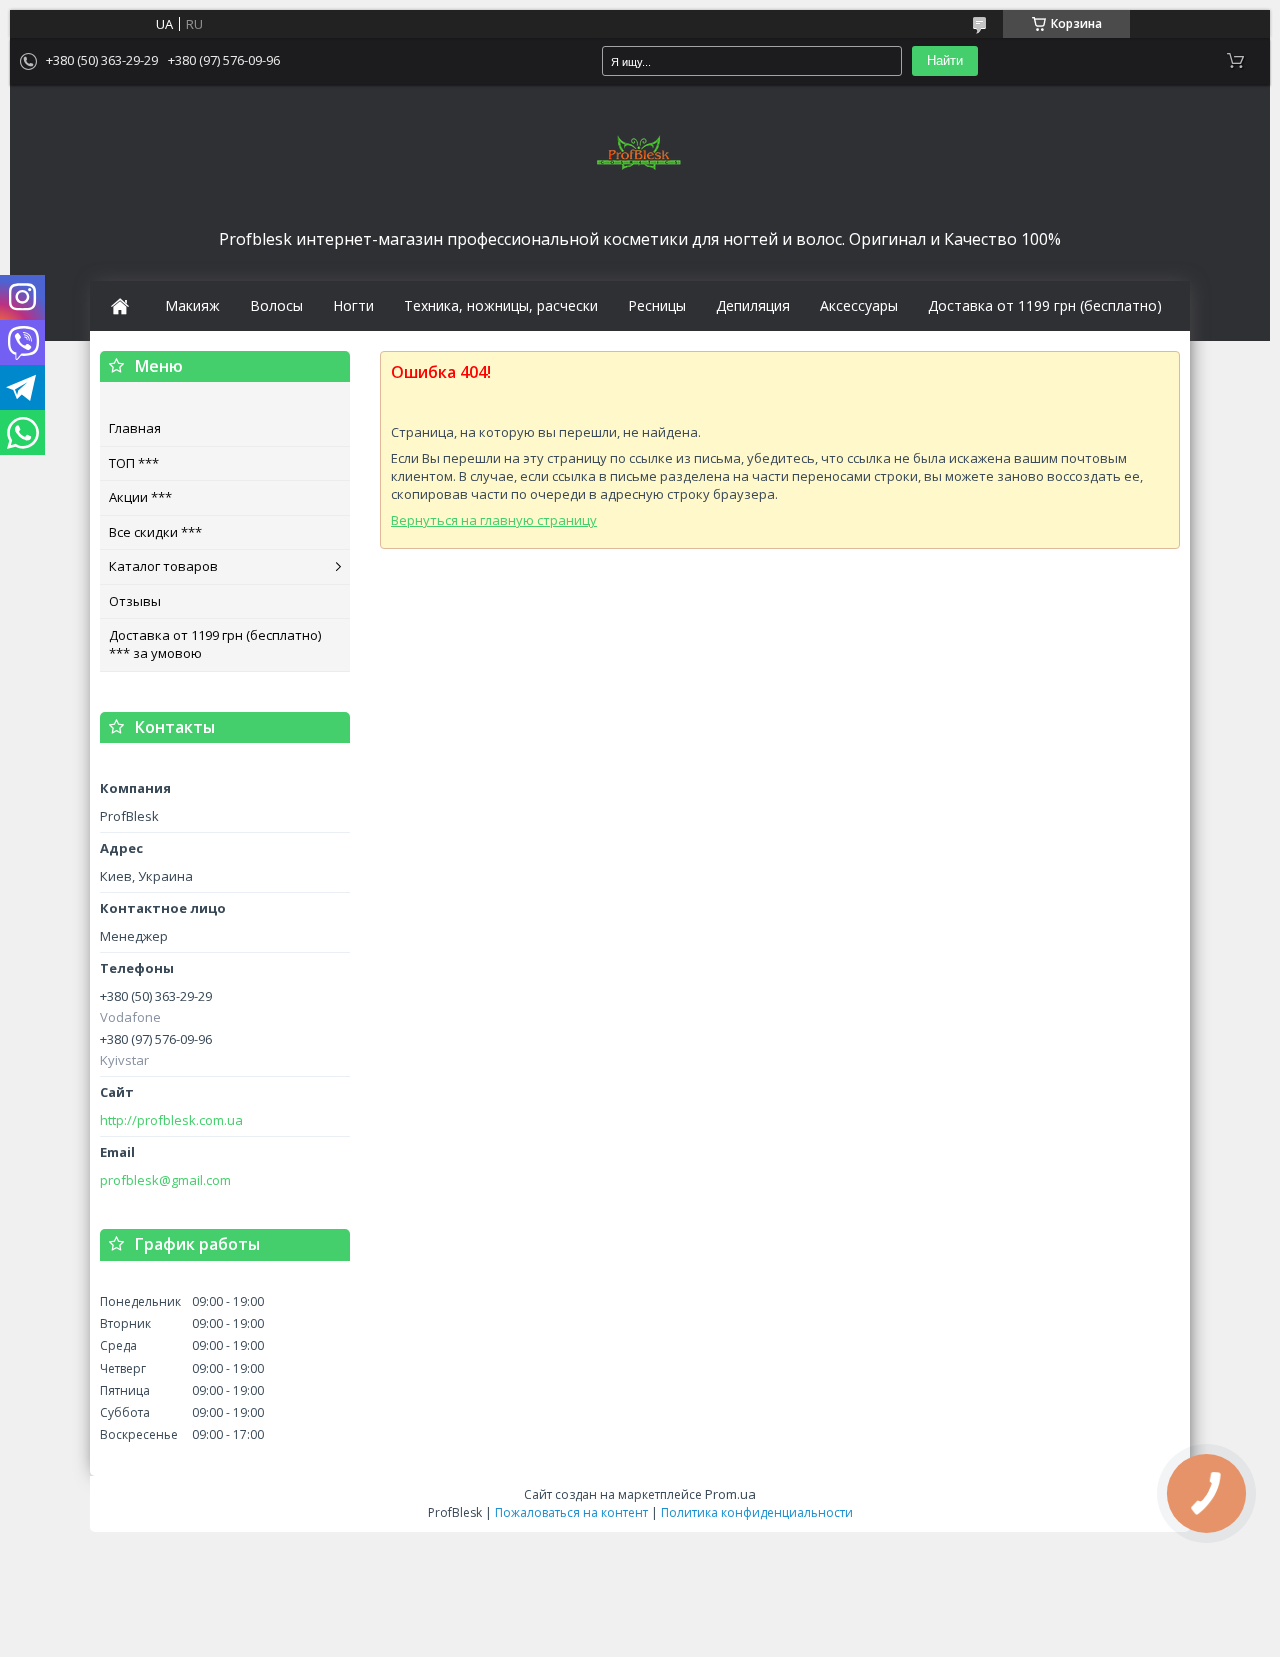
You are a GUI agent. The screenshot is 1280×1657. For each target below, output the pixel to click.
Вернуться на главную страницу (494, 520)
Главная (135, 428)
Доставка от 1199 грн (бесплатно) (1045, 306)
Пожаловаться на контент (571, 1512)
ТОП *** (134, 463)
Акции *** (140, 497)
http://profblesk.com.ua (171, 1120)
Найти (945, 60)
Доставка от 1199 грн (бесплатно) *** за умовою (215, 644)
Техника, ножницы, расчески (501, 306)
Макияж (192, 306)
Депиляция (753, 306)
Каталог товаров (163, 566)
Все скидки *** (155, 532)
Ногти (353, 306)
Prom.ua (730, 1494)
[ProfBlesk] (640, 154)
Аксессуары (859, 306)
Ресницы (657, 306)
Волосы (276, 306)
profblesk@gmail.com (165, 1180)
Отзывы (135, 601)
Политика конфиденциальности (757, 1512)
